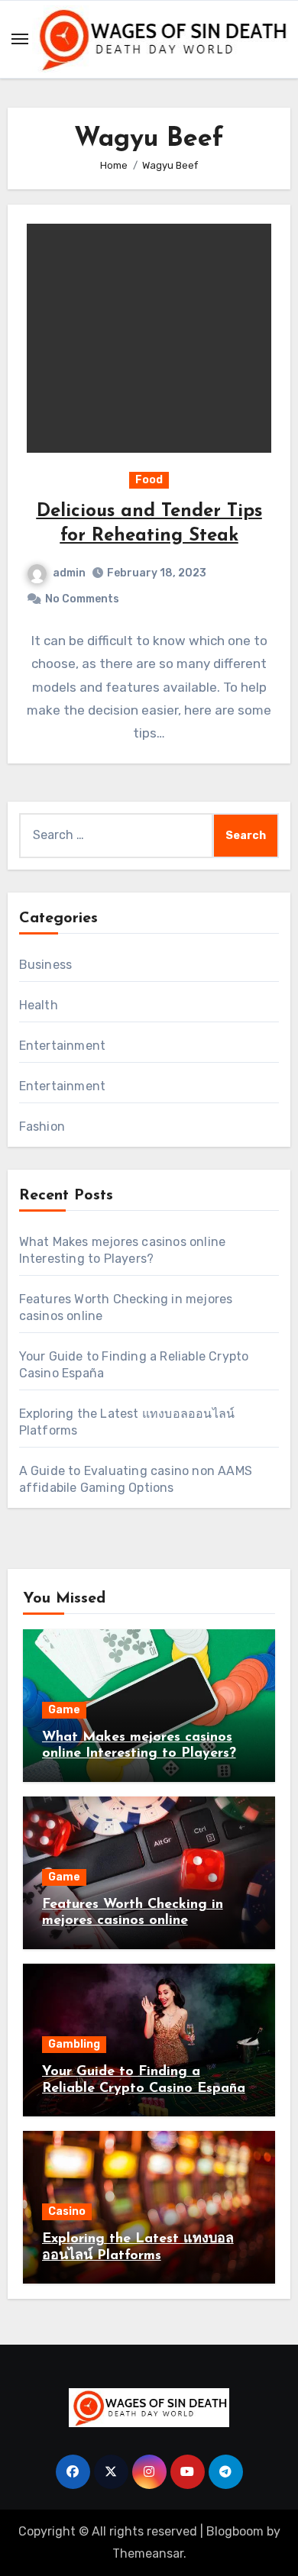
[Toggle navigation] (20, 39)
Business (46, 965)
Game (64, 1710)
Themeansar (148, 2553)
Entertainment (63, 1046)
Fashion (42, 1127)
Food (149, 480)
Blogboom (235, 2531)
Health (39, 1005)
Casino (67, 2211)
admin (69, 573)
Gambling (74, 2044)
